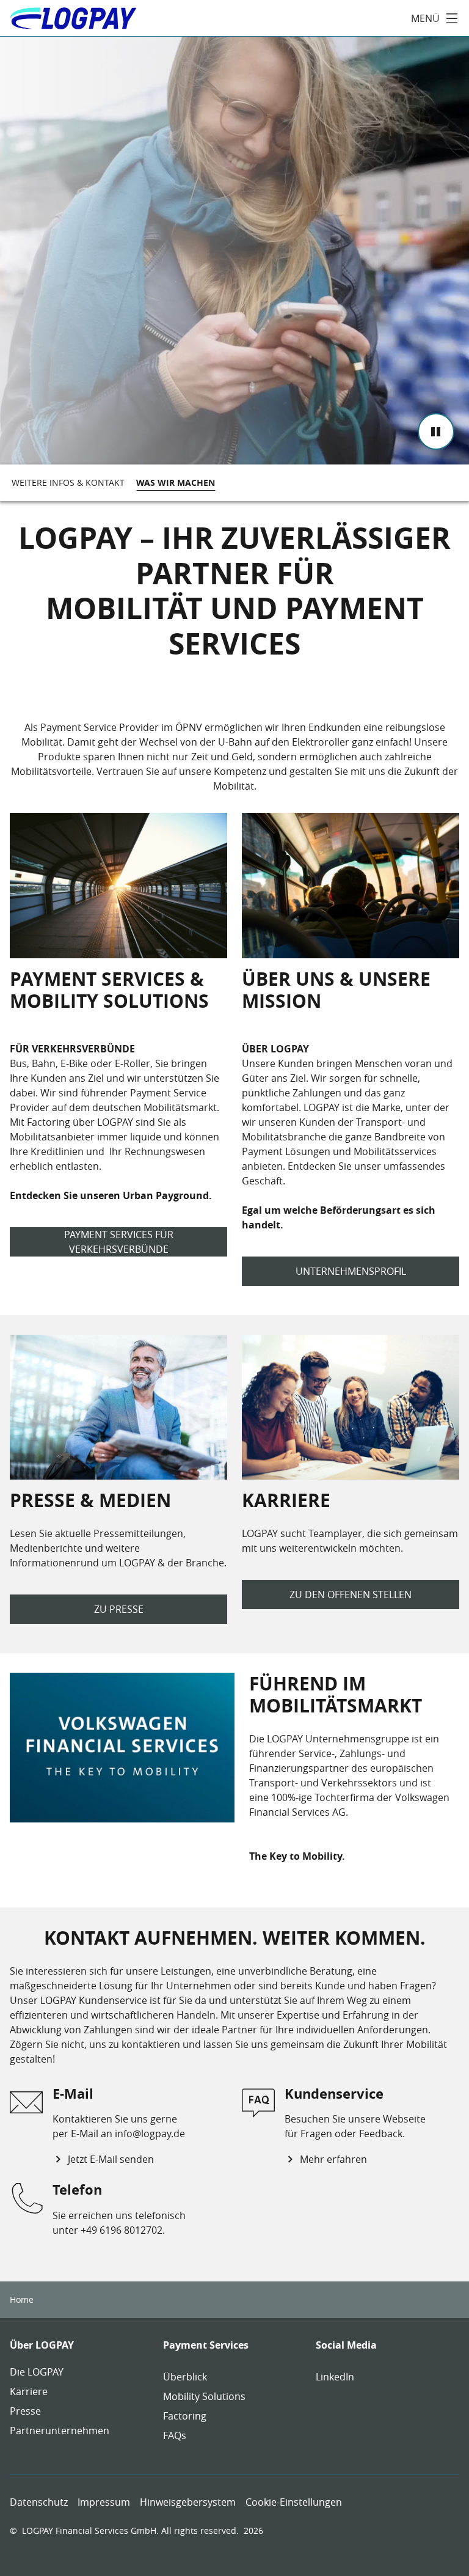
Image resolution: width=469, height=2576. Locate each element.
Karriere (29, 2391)
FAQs (175, 2435)
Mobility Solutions (204, 2396)
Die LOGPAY (37, 2372)
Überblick (185, 2377)
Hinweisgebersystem (188, 2502)
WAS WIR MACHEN (176, 483)
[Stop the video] (436, 431)
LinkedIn (335, 2377)
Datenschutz (39, 2502)
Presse (25, 2411)
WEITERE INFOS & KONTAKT (68, 483)
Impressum (104, 2502)
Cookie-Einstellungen (294, 2502)
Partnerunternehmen (60, 2431)
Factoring (185, 2416)
